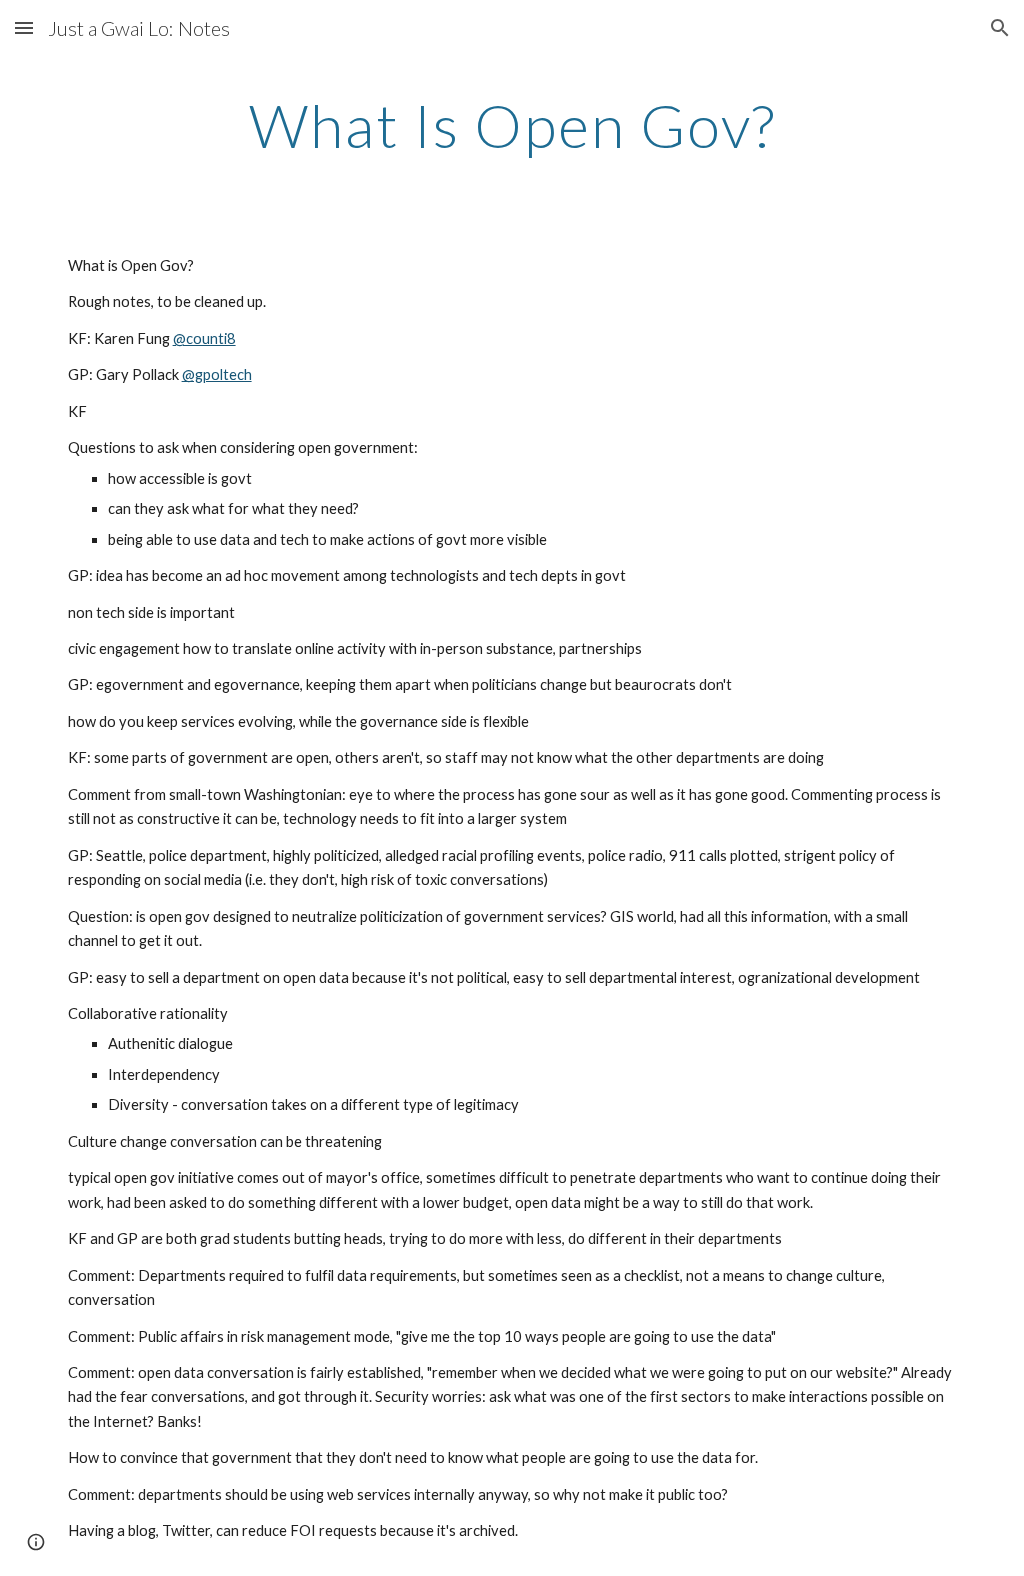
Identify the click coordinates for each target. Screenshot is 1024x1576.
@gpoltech (217, 374)
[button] (24, 27)
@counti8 (204, 338)
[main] (512, 125)
